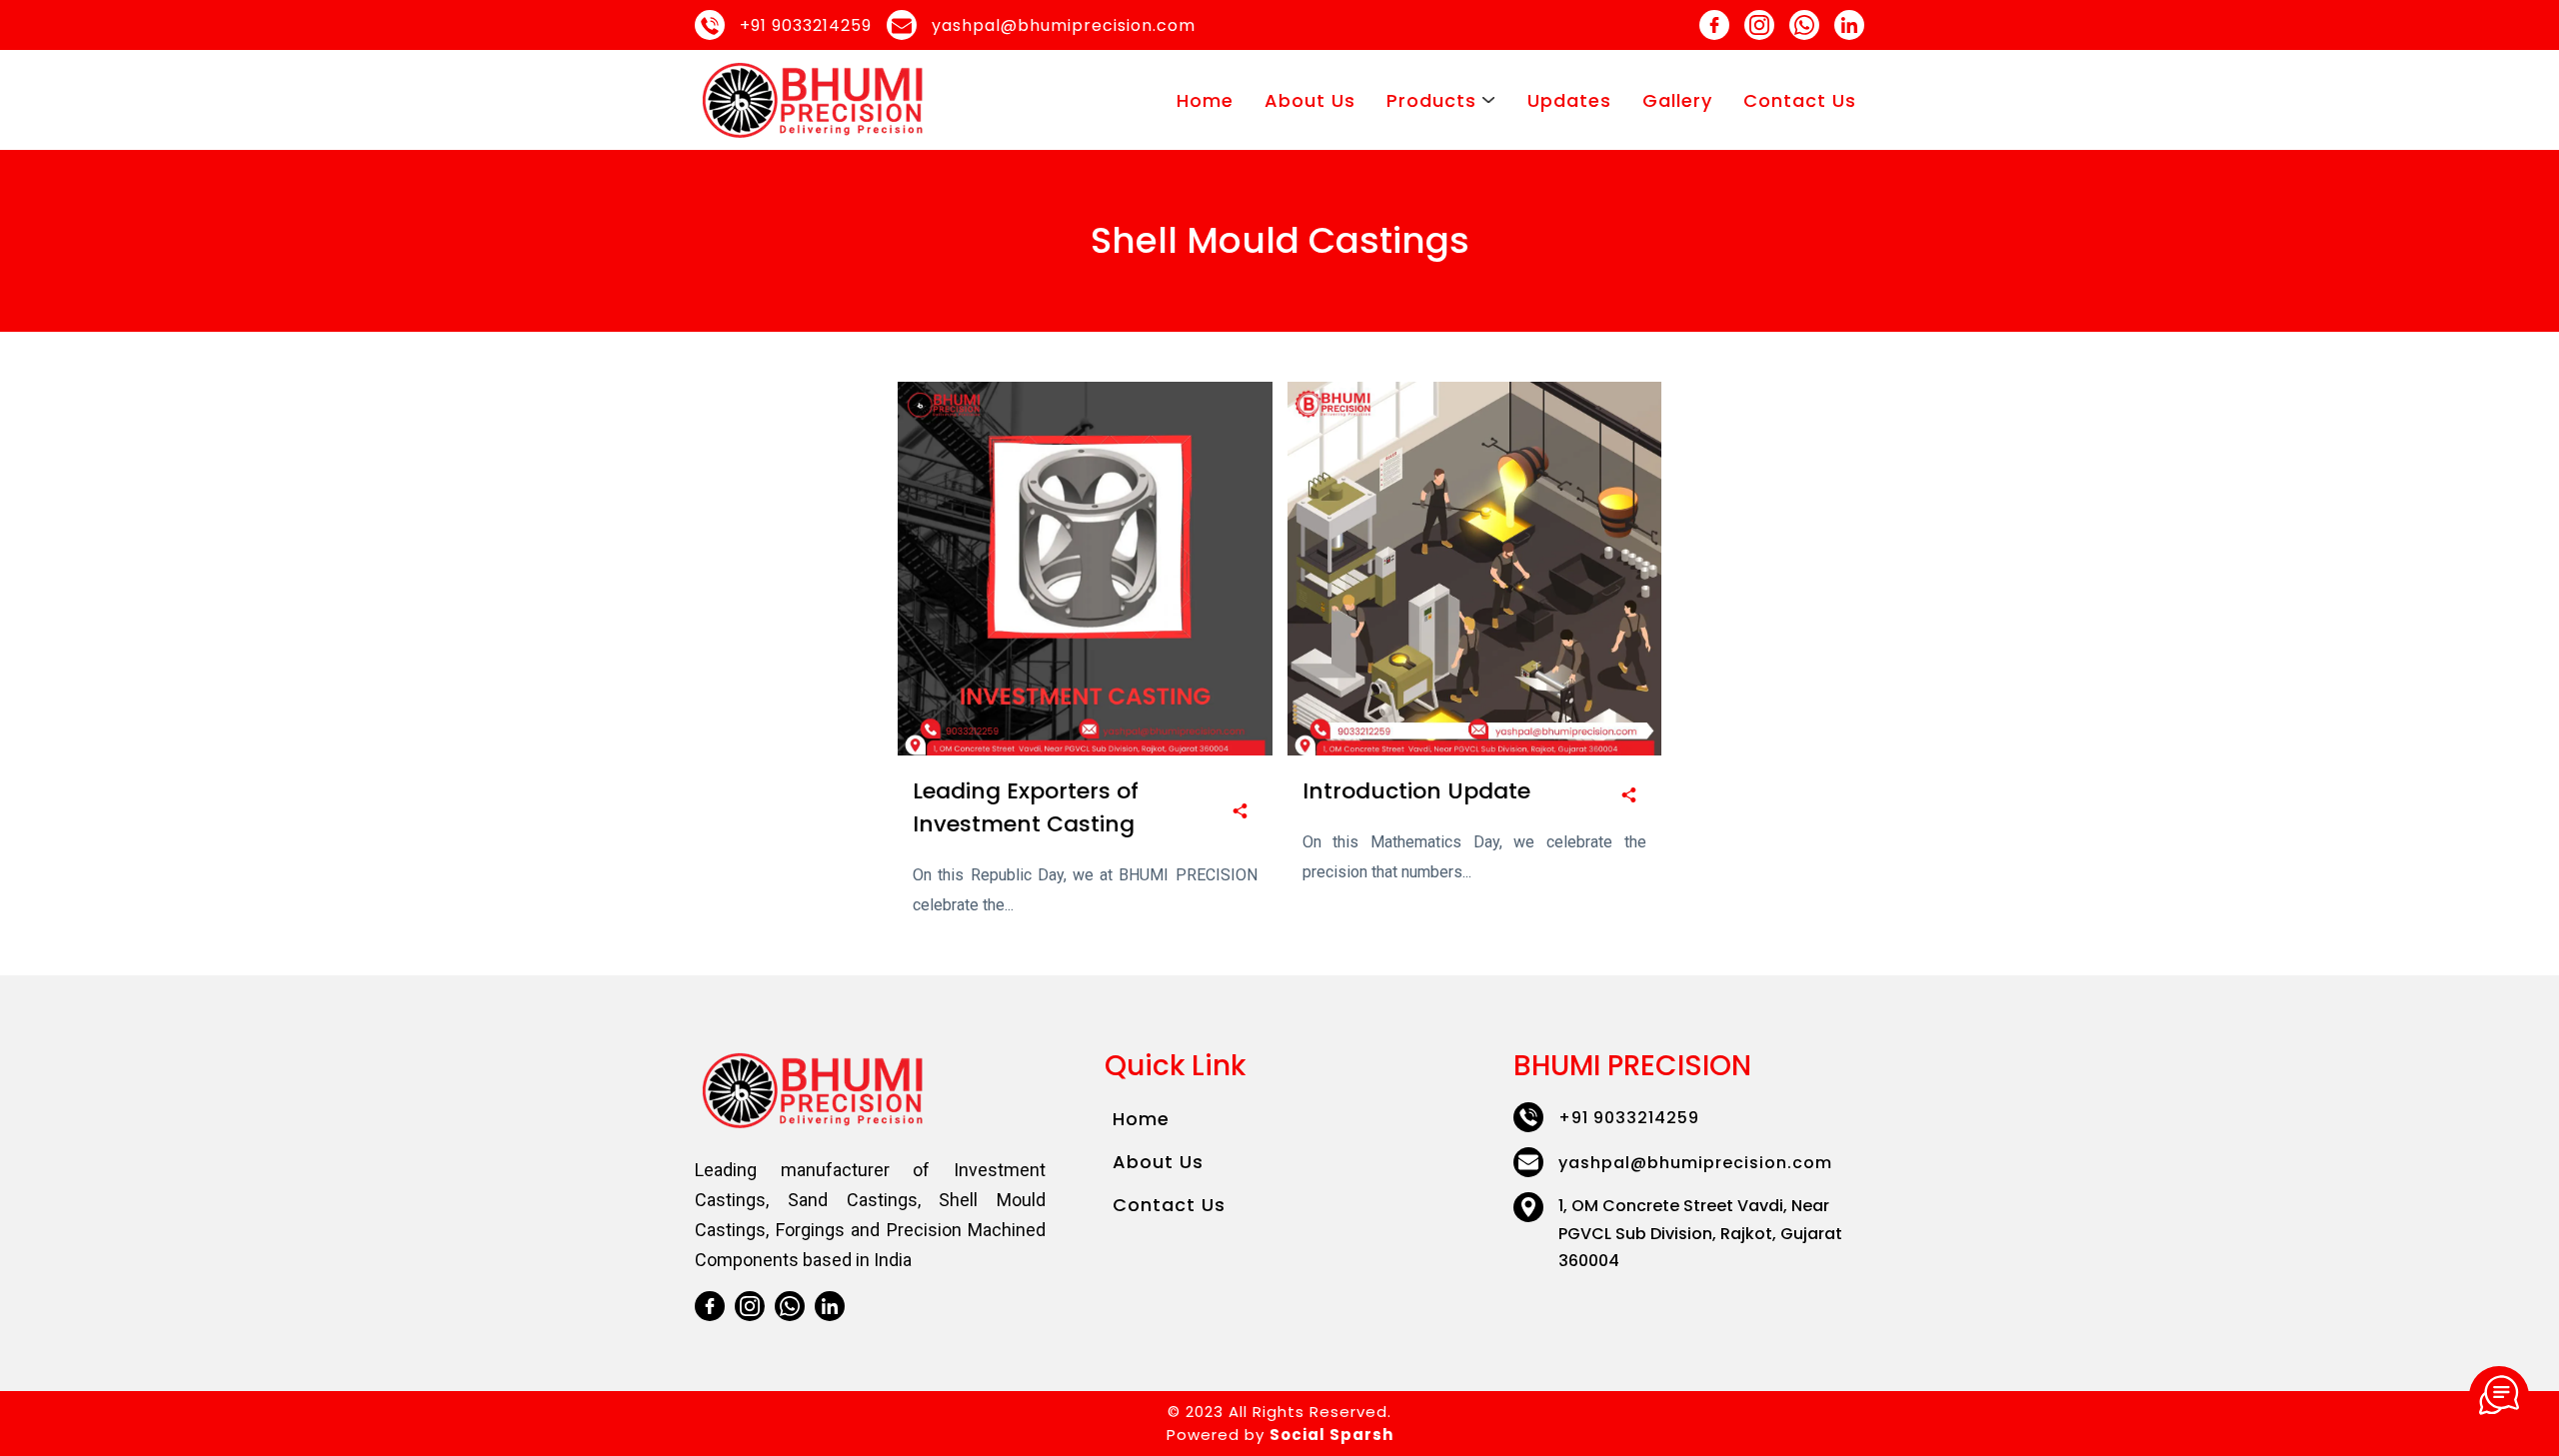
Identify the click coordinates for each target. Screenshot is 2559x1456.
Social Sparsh (1331, 1435)
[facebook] (1714, 25)
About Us (1310, 100)
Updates (1569, 100)
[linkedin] (1849, 25)
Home (1205, 100)
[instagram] (1759, 25)
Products (1431, 100)
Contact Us (1800, 100)
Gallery (1677, 100)
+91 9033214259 (806, 25)
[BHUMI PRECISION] (2499, 1396)
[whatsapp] (1804, 25)
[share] (1240, 812)
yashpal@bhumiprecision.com (1064, 25)
